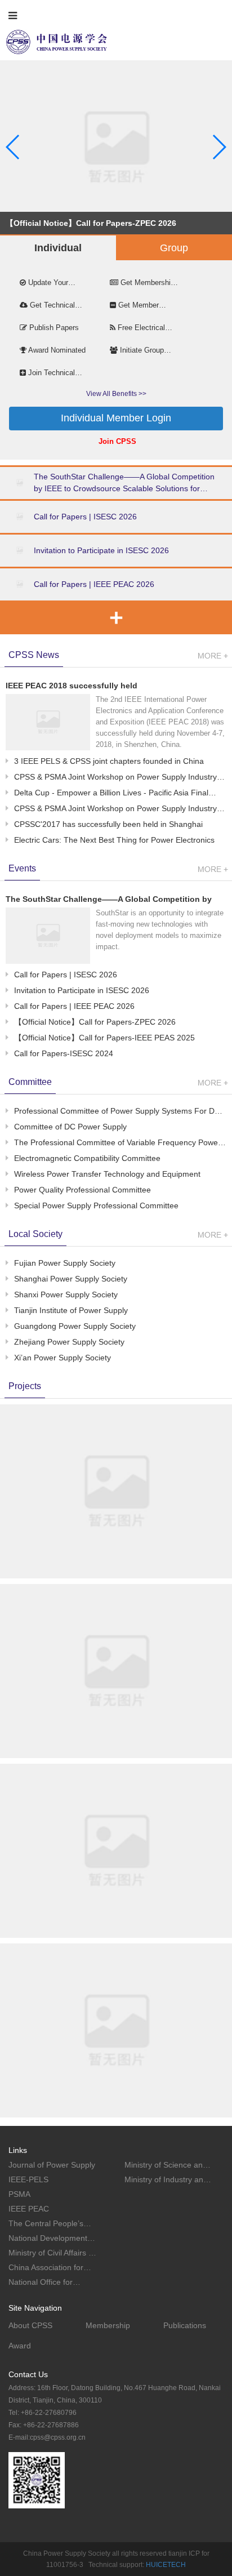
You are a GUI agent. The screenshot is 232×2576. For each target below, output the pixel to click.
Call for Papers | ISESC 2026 (85, 517)
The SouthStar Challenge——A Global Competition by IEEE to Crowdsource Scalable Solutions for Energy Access (124, 483)
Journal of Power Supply (52, 2165)
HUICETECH (166, 2565)
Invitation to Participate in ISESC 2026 (101, 550)
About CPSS (30, 2325)
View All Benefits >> (116, 394)
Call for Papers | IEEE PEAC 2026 (94, 584)
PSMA (19, 2194)
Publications (185, 2325)
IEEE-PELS (28, 2179)
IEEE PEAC (29, 2209)
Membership (108, 2325)
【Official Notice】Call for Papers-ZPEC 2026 (91, 223)
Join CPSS (117, 441)
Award (20, 2346)
